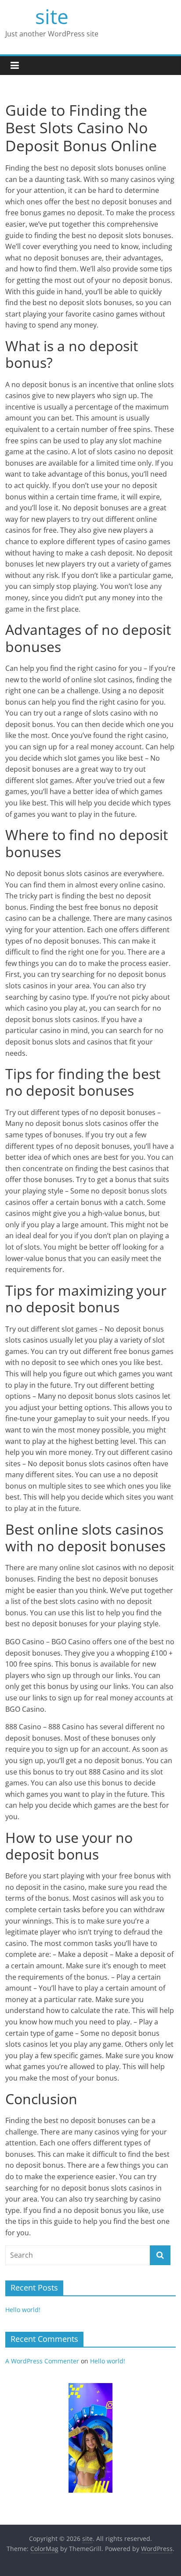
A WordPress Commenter (42, 2361)
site (52, 16)
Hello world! (23, 2310)
